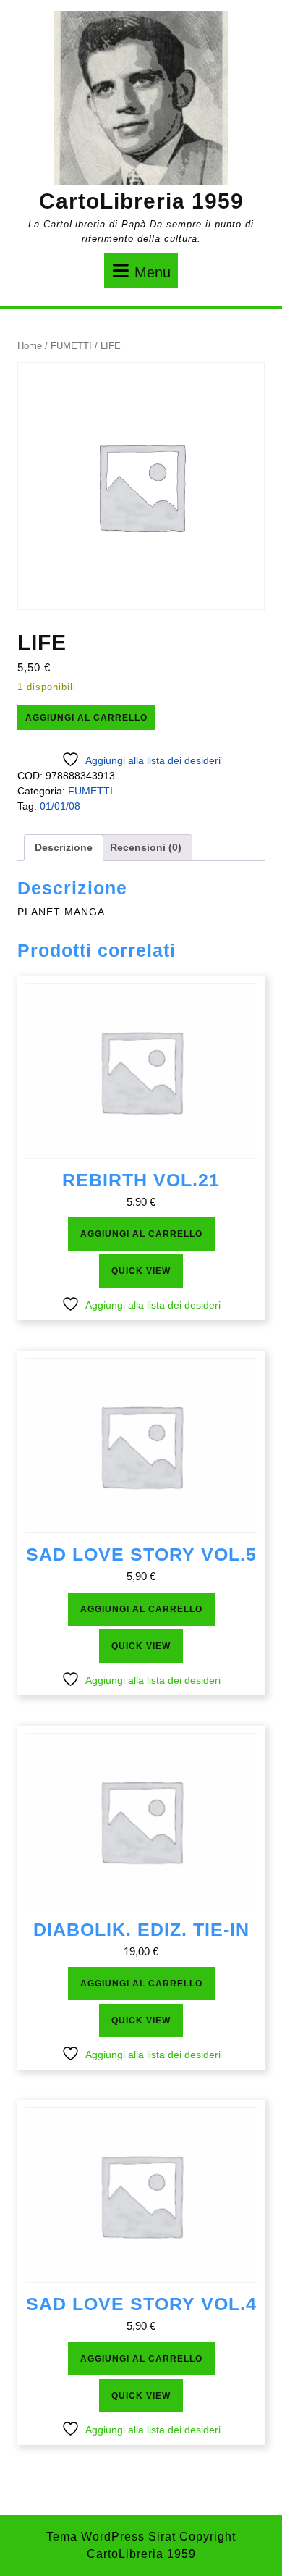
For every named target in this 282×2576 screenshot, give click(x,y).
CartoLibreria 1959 (141, 201)
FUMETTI (71, 346)
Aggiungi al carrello (86, 718)
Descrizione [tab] (64, 847)
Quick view (141, 1271)
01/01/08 (60, 806)
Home (30, 346)
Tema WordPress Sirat (111, 2537)
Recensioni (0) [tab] (146, 847)
